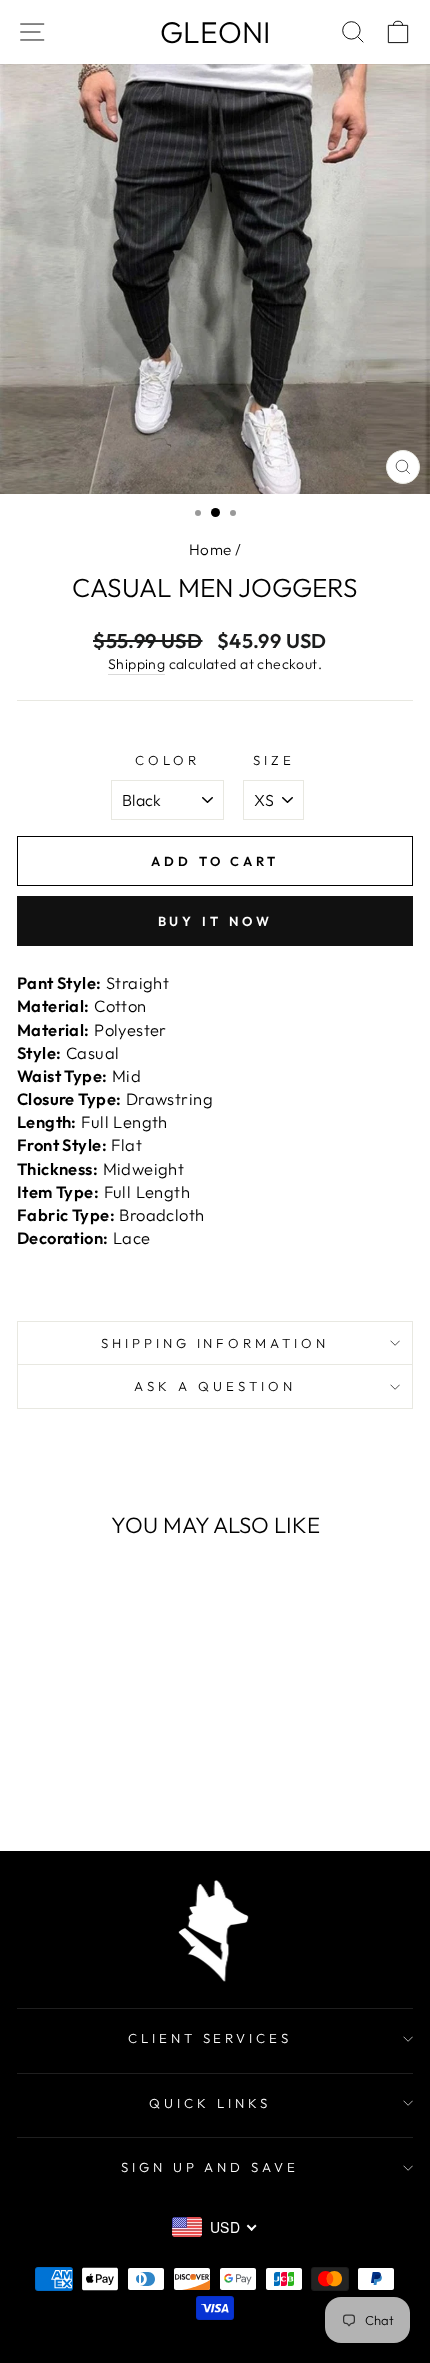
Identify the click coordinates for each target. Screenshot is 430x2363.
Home (210, 549)
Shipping (136, 664)
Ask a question (215, 1386)
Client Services (210, 2038)
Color (167, 760)
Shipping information (215, 1343)
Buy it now (215, 921)
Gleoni (215, 32)
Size (274, 760)
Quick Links (210, 2103)
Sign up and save (210, 2167)
